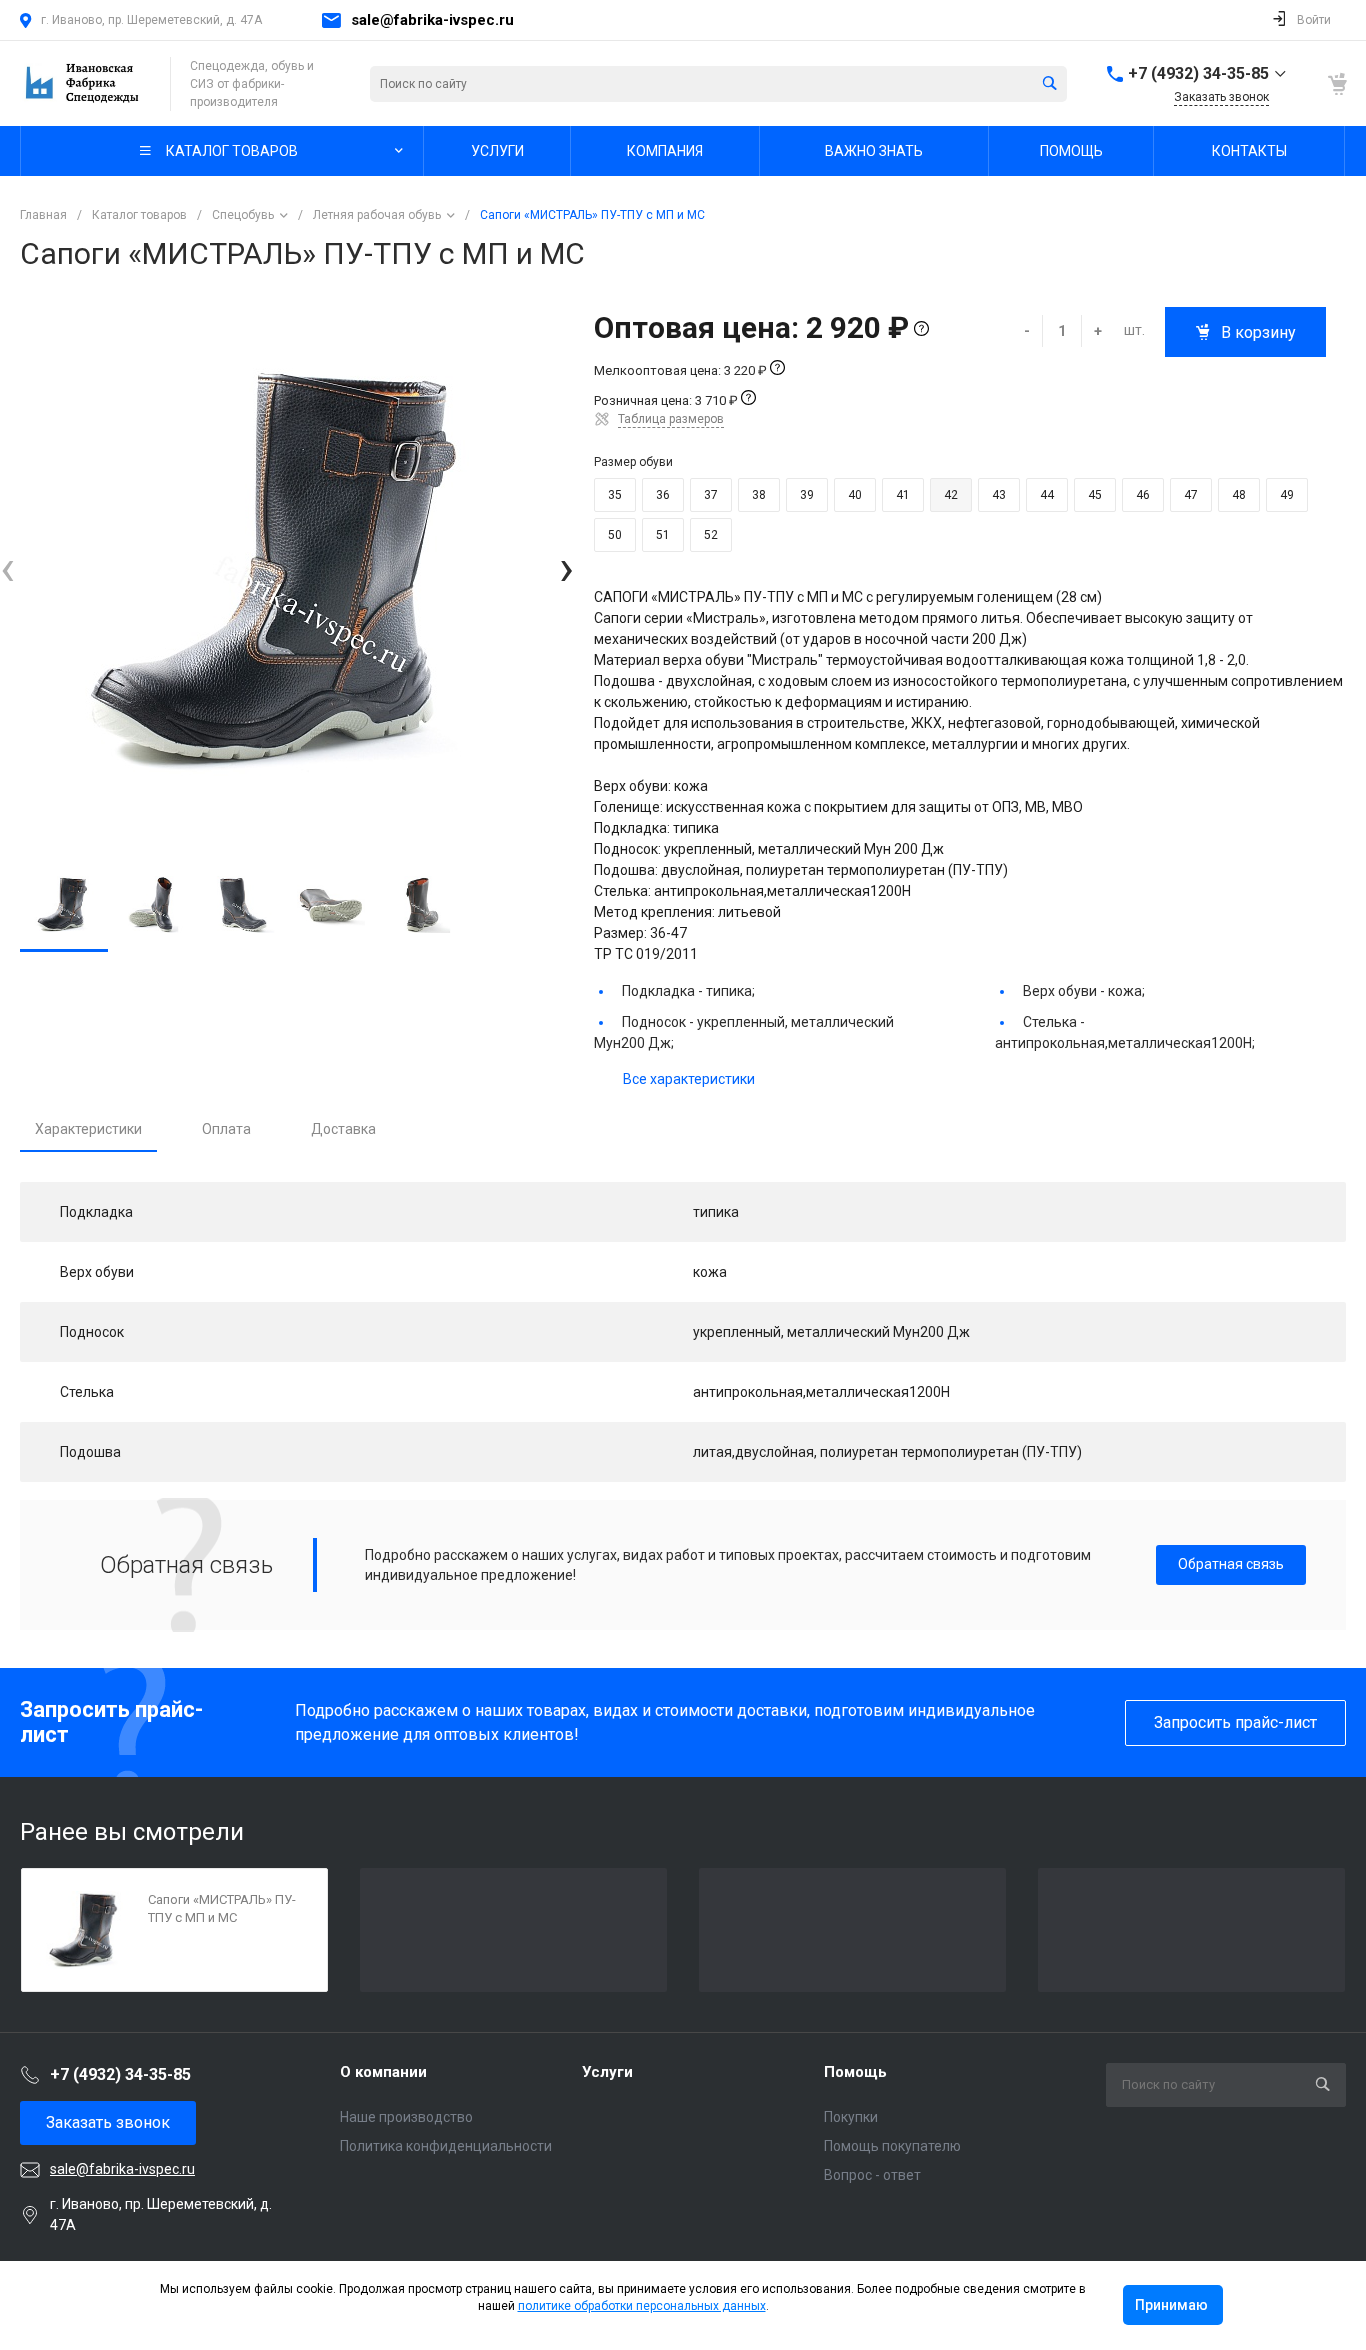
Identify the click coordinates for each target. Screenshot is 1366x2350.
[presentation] (7, 568)
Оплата (226, 1129)
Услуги (607, 2072)
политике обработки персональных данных (642, 2306)
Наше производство (406, 2117)
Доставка (343, 1129)
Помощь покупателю (892, 2146)
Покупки (851, 2117)
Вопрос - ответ (872, 2175)
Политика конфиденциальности (446, 2146)
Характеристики (88, 1129)
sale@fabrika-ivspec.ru (432, 20)
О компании (383, 2072)
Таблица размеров (671, 419)
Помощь (855, 2072)
